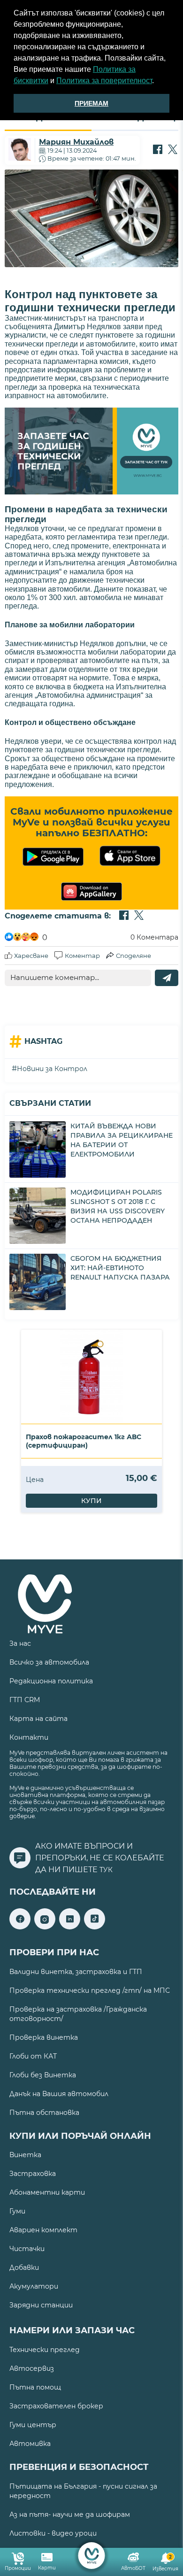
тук (106, 1870)
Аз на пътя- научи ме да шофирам (70, 2514)
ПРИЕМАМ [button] (91, 103)
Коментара (154, 937)
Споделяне (133, 956)
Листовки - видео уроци (53, 2533)
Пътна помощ (35, 2387)
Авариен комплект (43, 2230)
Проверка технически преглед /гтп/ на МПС (90, 1990)
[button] (157, 82)
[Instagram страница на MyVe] (45, 1927)
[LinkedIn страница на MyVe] (70, 1927)
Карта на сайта (38, 1719)
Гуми (17, 2211)
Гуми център (33, 2425)
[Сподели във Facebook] (158, 150)
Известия (165, 2563)
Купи (91, 1501)
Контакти (29, 1737)
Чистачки (27, 2249)
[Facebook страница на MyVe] (20, 1927)
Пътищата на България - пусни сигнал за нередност (83, 2491)
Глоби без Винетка (43, 2075)
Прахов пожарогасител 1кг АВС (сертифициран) (84, 1441)
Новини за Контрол (52, 1069)
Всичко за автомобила (49, 1662)
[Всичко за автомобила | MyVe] (92, 2556)
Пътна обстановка (44, 2113)
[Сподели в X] (173, 150)
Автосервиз (32, 2368)
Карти (47, 2568)
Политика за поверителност (104, 81)
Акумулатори (34, 2286)
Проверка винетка (44, 2037)
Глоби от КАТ (33, 2056)
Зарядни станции (41, 2305)
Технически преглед (45, 2350)
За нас (20, 1643)
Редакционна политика (51, 1681)
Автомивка (30, 2444)
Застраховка (33, 2174)
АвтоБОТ (133, 2568)
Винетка (25, 2155)
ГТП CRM (25, 1700)
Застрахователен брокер (56, 2406)
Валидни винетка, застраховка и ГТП (76, 1972)
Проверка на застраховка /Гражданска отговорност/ (78, 2014)
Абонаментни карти (47, 2192)
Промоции (18, 2568)
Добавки (24, 2267)
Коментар (82, 956)
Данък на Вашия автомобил (59, 2094)
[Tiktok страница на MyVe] (95, 1927)
